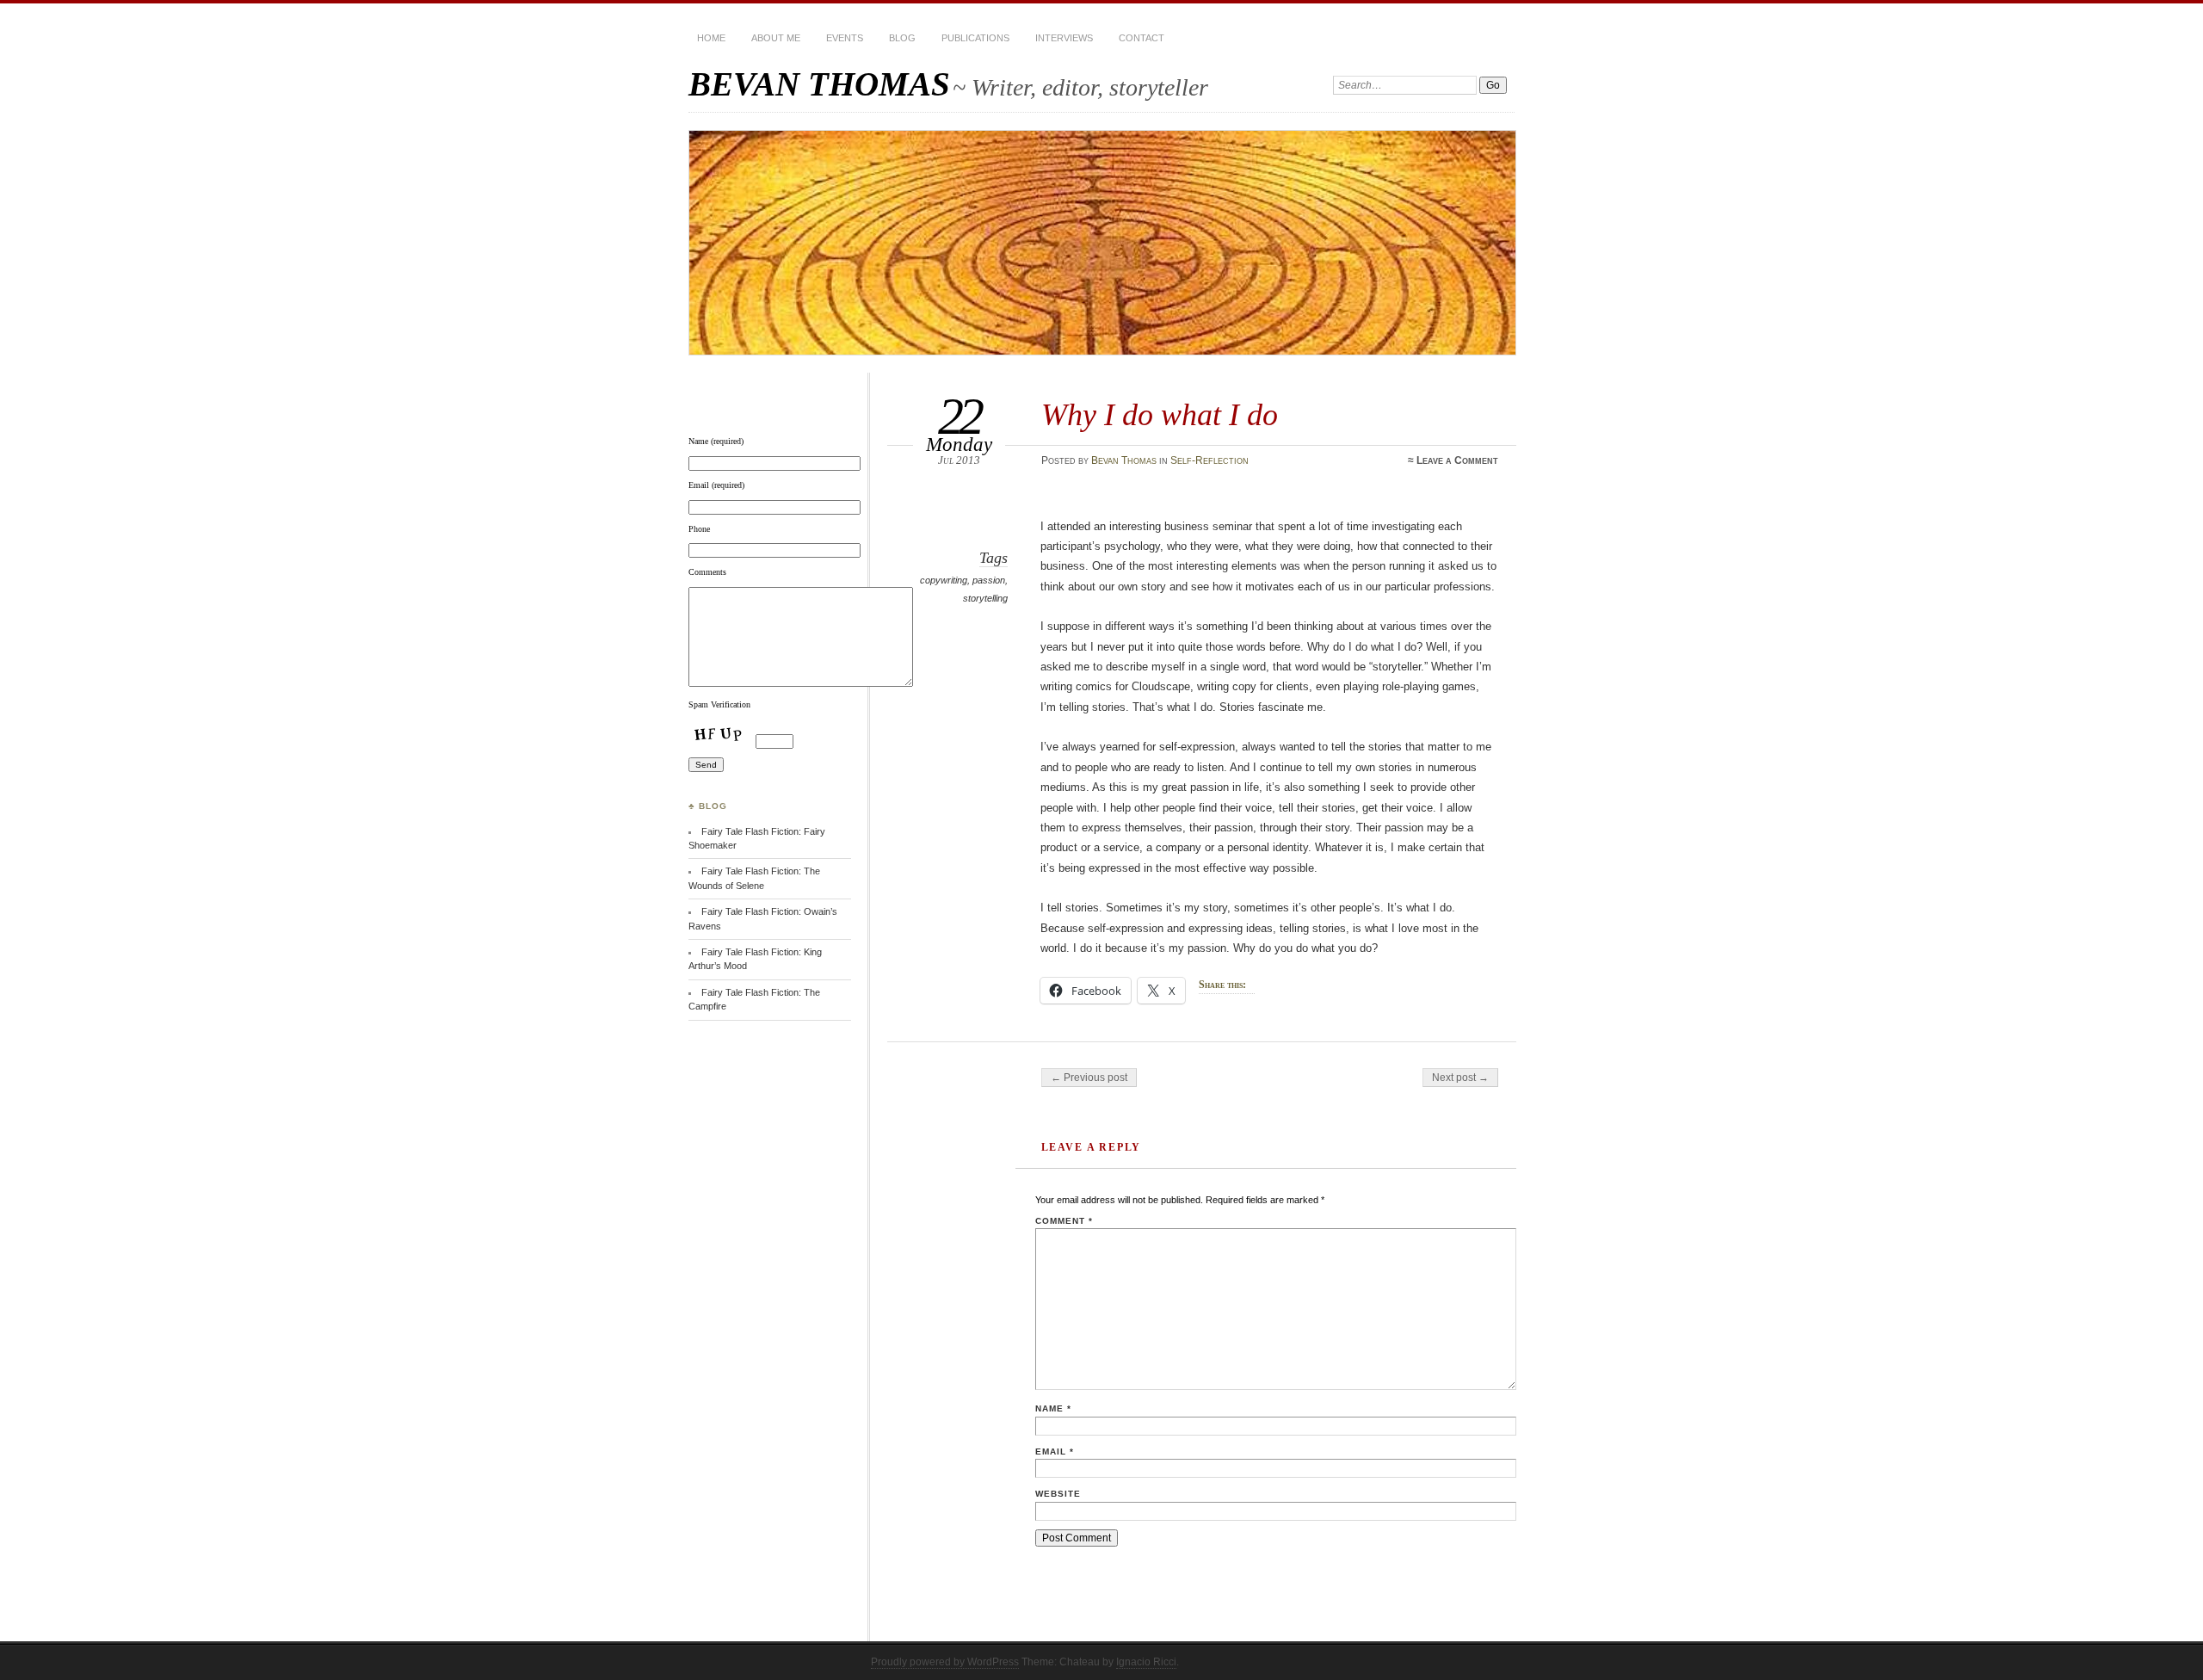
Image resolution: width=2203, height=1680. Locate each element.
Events (845, 38)
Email (1055, 1451)
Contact (1142, 38)
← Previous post (1089, 1078)
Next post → (1460, 1078)
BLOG (902, 38)
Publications (975, 38)
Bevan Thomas (1124, 460)
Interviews (1064, 38)
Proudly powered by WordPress (945, 1662)
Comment (1064, 1221)
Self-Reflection (1209, 460)
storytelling (985, 598)
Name (1053, 1408)
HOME (711, 38)
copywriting (944, 580)
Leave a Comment (1457, 460)
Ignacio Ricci (1146, 1662)
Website (1058, 1494)
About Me (776, 38)
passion (989, 580)
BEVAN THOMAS (819, 84)
